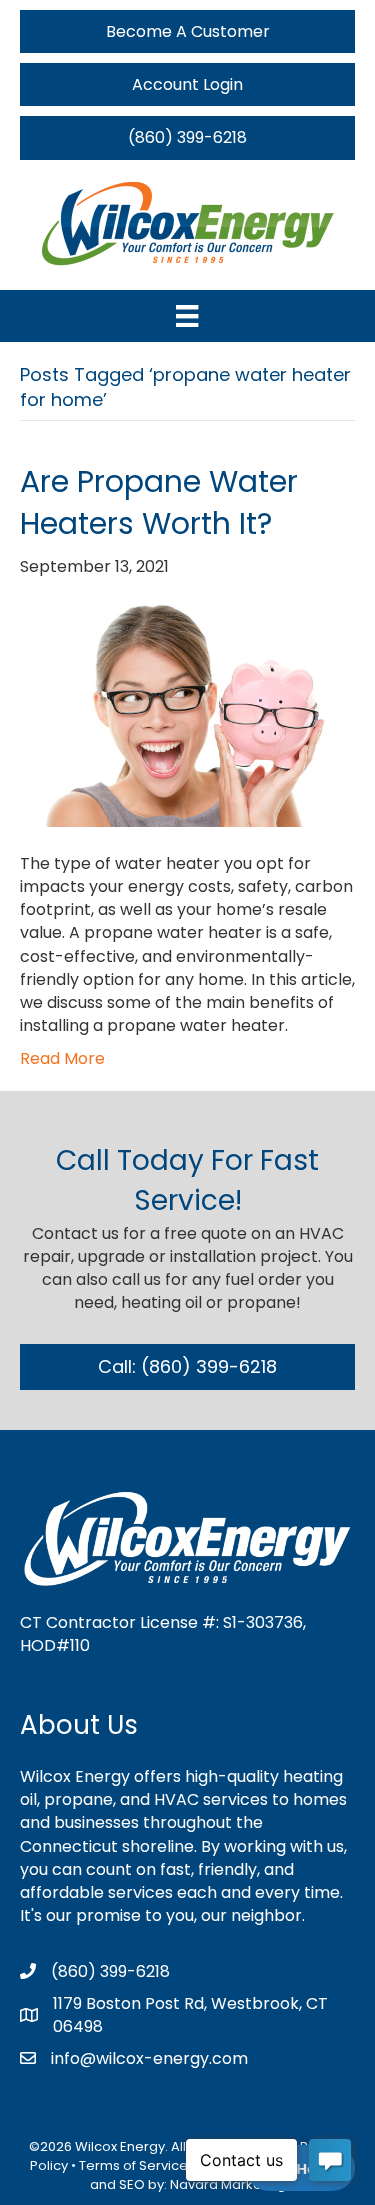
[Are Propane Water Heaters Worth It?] (187, 714)
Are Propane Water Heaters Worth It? (159, 502)
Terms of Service (133, 2165)
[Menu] (187, 316)
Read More (62, 1058)
